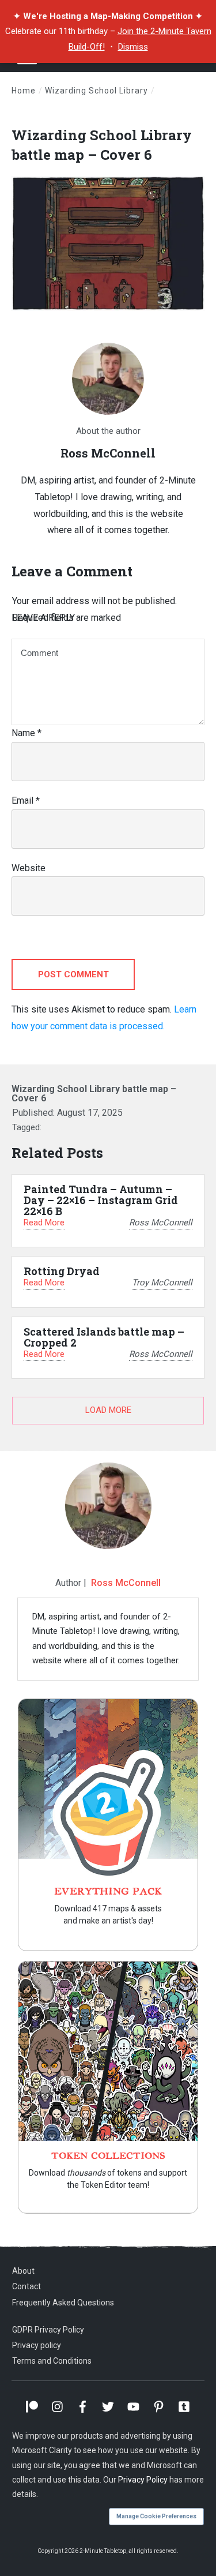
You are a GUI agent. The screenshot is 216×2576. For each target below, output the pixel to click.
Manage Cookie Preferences (156, 2516)
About (23, 2271)
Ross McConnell (126, 1583)
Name (26, 733)
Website (29, 868)
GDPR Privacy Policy (48, 2330)
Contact (26, 2286)
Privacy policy (37, 2345)
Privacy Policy (143, 2480)
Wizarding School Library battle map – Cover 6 (102, 145)
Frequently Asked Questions (63, 2303)
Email (26, 800)
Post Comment (73, 974)
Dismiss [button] (133, 47)
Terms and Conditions (52, 2361)
